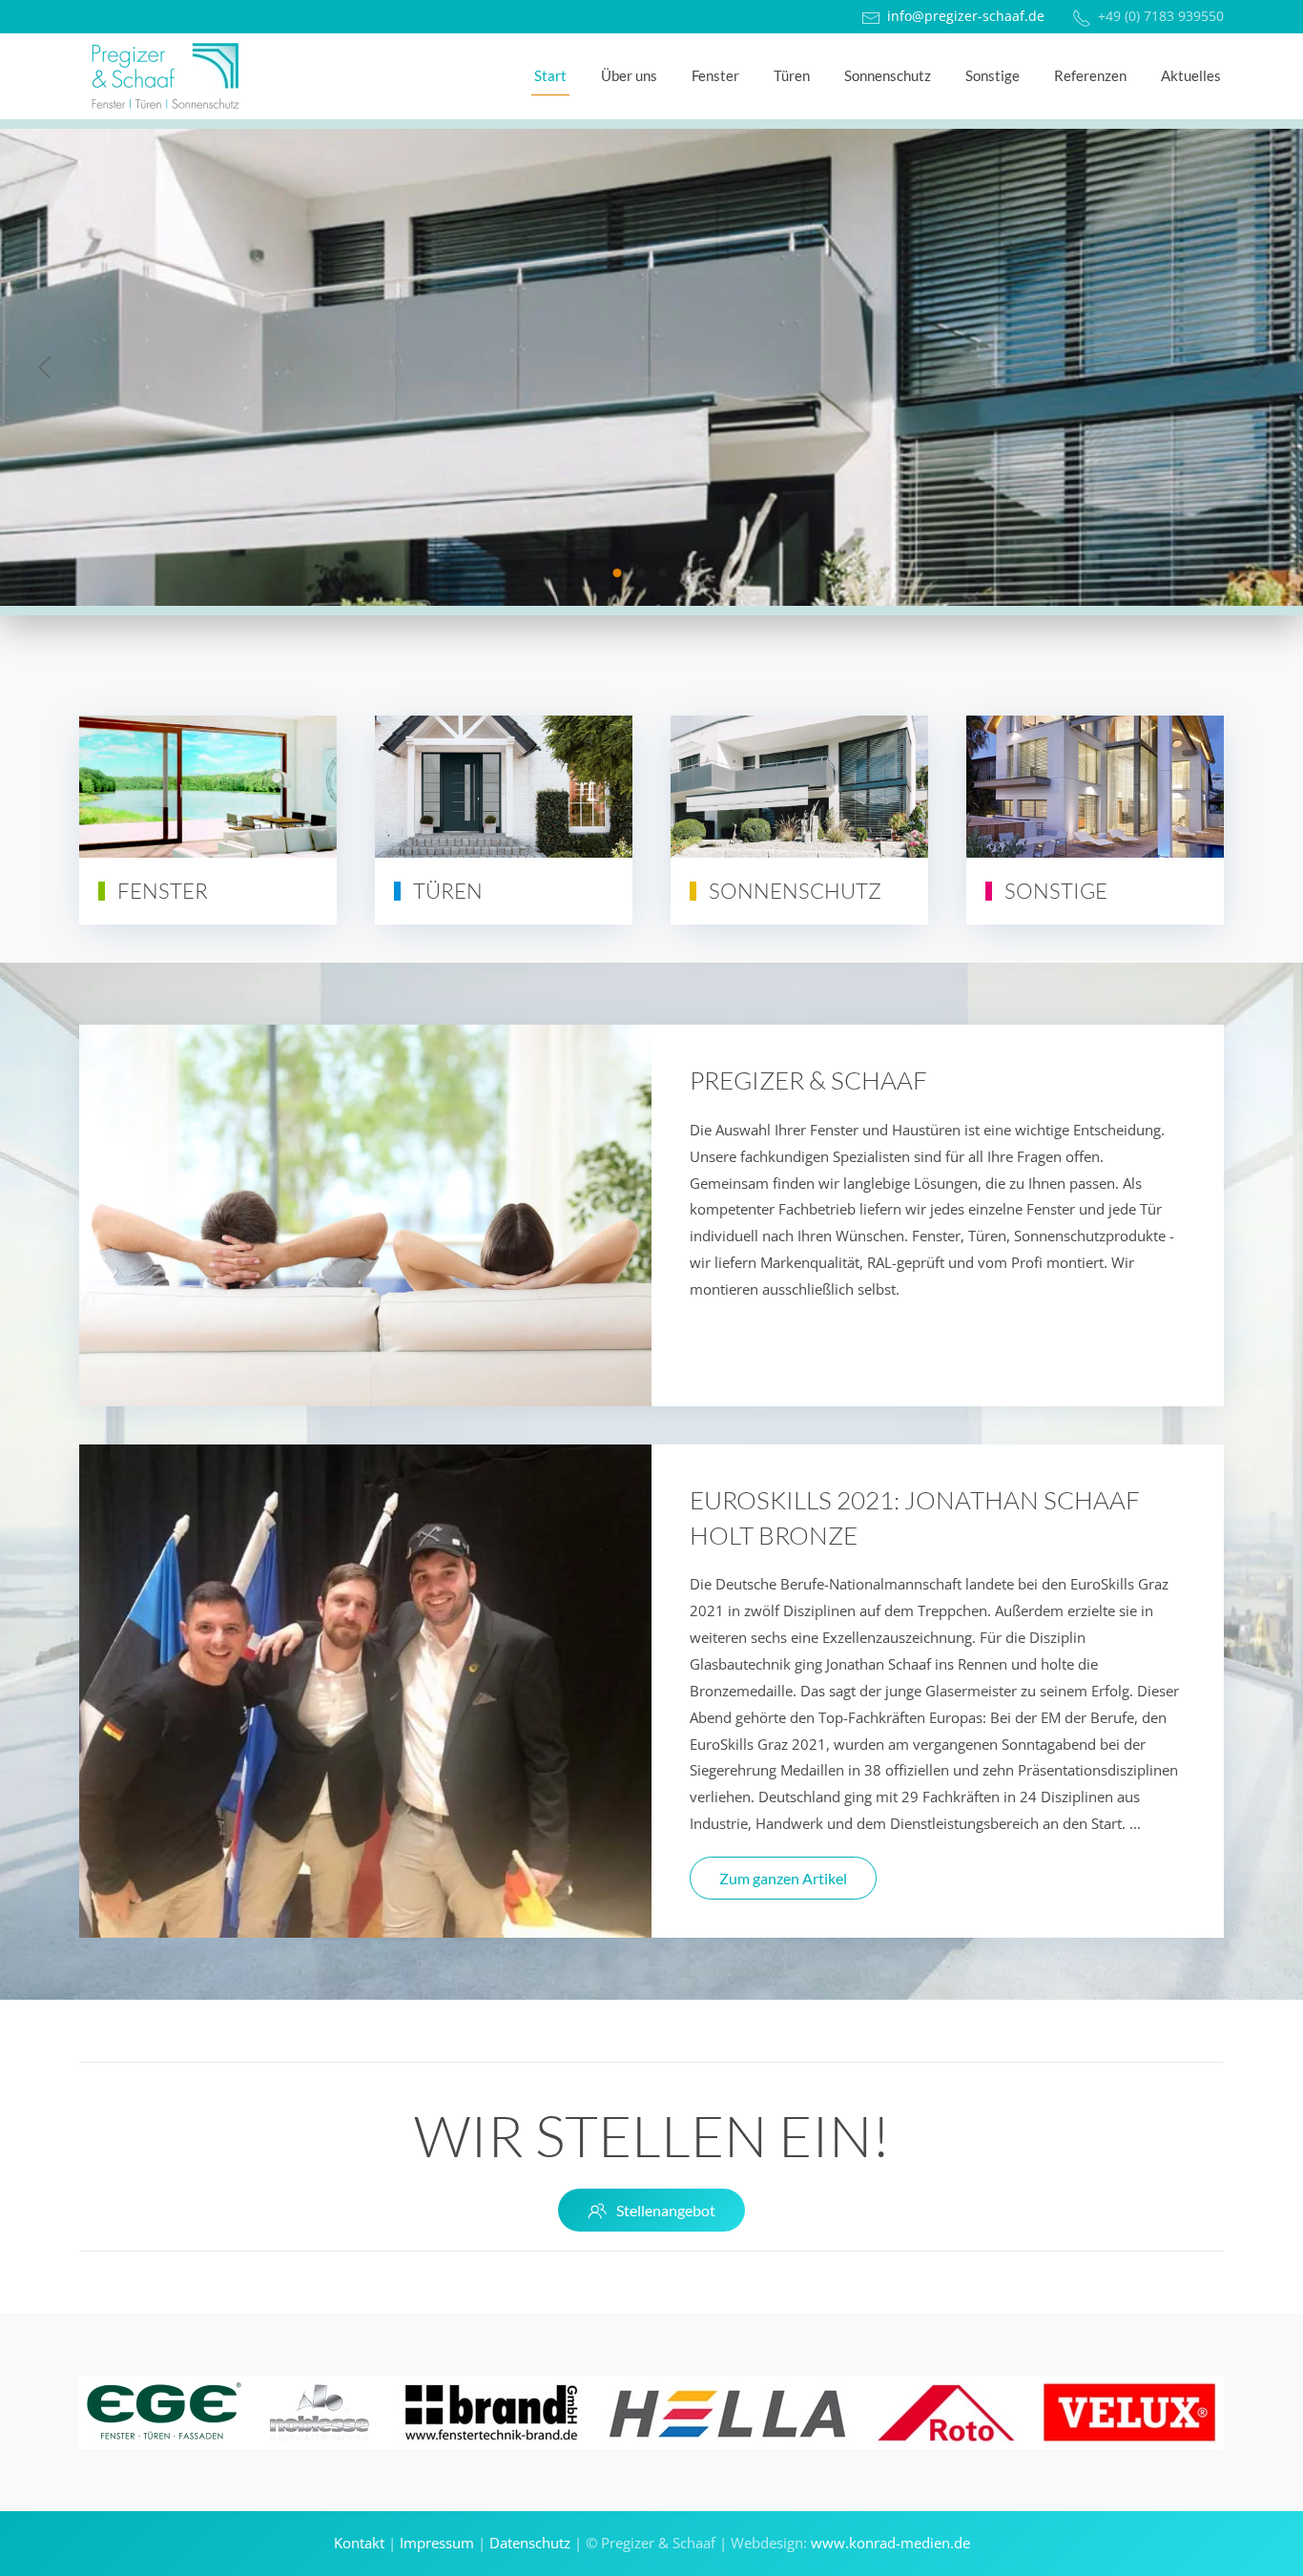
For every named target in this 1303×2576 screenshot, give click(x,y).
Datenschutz (530, 2543)
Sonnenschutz (888, 75)
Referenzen (1090, 75)
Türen (792, 75)
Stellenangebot (666, 2210)
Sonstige (993, 75)
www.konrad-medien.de (890, 2543)
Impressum (437, 2543)
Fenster (715, 75)
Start (550, 75)
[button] (45, 367)
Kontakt (359, 2543)
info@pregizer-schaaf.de (966, 16)
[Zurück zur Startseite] (165, 76)
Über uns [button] (629, 75)
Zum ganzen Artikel (783, 1878)
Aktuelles (1191, 75)
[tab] (618, 573)
